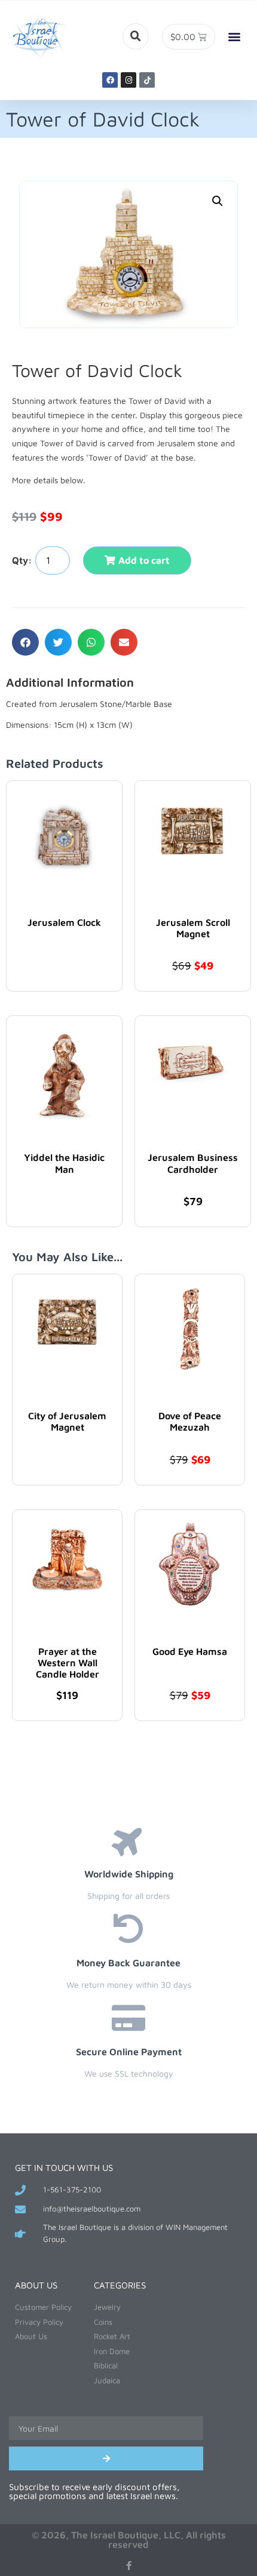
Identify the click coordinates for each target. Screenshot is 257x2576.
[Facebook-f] (129, 2566)
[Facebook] (110, 80)
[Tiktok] (147, 80)
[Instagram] (128, 80)
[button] (136, 36)
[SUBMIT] (106, 2458)
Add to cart (144, 560)
